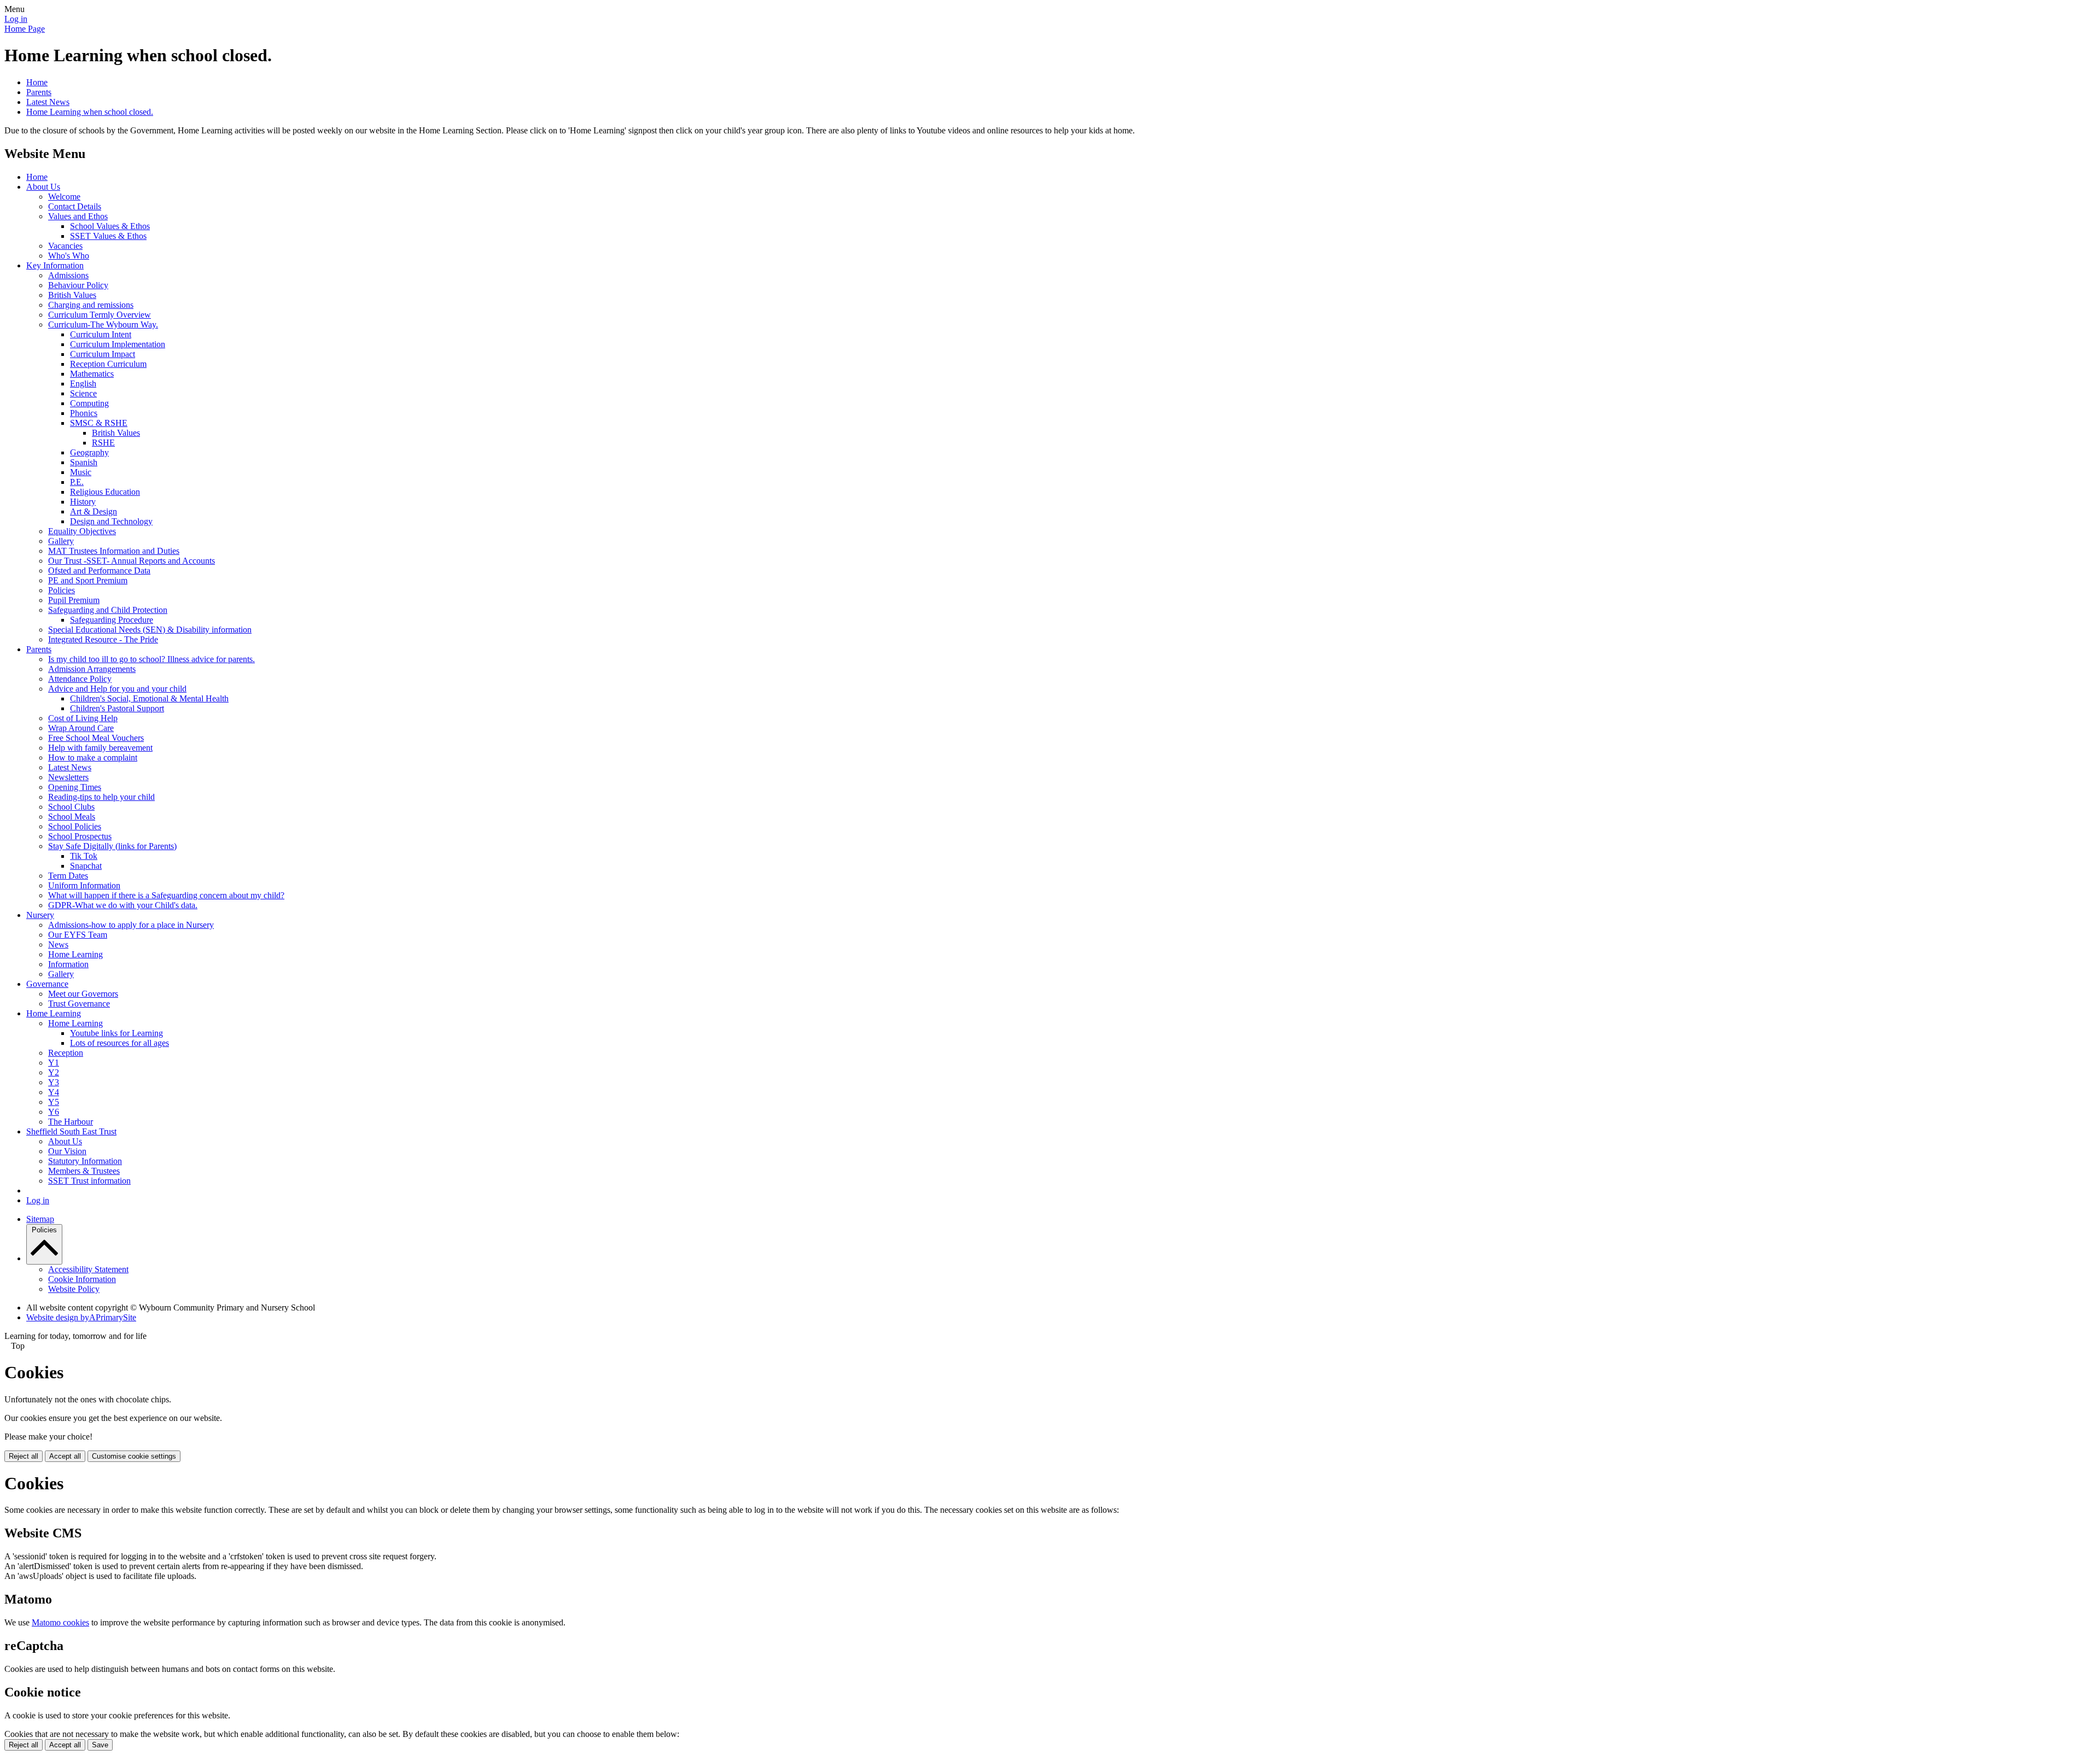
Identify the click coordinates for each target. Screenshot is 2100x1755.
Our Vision (67, 1151)
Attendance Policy (80, 679)
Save (100, 1745)
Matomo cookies (60, 1622)
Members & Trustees (84, 1171)
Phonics (84, 413)
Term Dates (68, 876)
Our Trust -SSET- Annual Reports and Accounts (132, 561)
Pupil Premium (74, 600)
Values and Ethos (78, 216)
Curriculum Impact (103, 354)
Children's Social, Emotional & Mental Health (149, 698)
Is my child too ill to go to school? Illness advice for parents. (151, 659)
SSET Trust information (89, 1181)
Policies (62, 590)
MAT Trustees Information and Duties (114, 551)
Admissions (68, 275)
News (58, 944)
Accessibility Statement (88, 1269)
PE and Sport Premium (88, 580)
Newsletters (68, 777)
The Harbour (71, 1122)
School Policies (75, 826)
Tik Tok (84, 856)
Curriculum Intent (101, 334)
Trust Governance (79, 1004)
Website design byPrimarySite (81, 1317)
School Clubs (71, 807)
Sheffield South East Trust (71, 1131)
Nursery (40, 915)
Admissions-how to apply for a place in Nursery (131, 925)
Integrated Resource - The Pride (103, 639)
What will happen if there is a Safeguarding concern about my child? (166, 895)
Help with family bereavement (100, 748)
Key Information (55, 265)
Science (83, 393)
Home (37, 82)
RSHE (103, 443)
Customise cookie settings (134, 1456)
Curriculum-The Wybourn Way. (103, 324)
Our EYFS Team (78, 935)
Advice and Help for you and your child (117, 689)
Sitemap (40, 1219)
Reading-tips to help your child (101, 797)
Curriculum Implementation (118, 344)
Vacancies (65, 246)
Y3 (54, 1082)
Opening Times (75, 787)
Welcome (64, 197)
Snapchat (86, 866)
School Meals (72, 817)
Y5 (54, 1102)
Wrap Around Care (81, 728)
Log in (16, 19)
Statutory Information (85, 1161)
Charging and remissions (91, 305)
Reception (66, 1053)
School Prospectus (80, 836)
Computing (89, 403)
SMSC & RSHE (99, 423)
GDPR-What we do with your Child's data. (123, 905)
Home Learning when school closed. (90, 112)
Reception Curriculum (108, 364)
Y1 (54, 1063)
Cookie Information (82, 1279)
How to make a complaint (93, 757)
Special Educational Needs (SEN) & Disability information (150, 630)
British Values (72, 295)
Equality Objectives (82, 531)
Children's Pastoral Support (117, 708)
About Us (43, 187)
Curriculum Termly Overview (100, 315)
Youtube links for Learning (116, 1033)
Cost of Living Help (83, 718)
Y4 (54, 1092)
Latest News (48, 102)
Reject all (24, 1456)
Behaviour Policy (78, 285)
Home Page (25, 29)
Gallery (61, 541)
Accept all (65, 1456)
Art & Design (94, 511)
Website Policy (74, 1289)
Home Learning (75, 954)
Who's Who (69, 256)
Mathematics (92, 374)
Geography (89, 452)
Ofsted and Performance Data (99, 571)
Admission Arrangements (92, 669)
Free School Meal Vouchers (96, 738)
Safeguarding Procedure (112, 620)
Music (81, 472)
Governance (47, 984)
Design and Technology (111, 521)
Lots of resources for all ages (119, 1043)
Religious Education (105, 492)
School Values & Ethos (110, 226)
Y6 (54, 1112)
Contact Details (75, 206)
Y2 (54, 1072)
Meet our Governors (83, 994)
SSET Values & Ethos (108, 236)
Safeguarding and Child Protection (108, 610)
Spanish (84, 462)
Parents (39, 92)
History (83, 502)
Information (68, 964)
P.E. (77, 482)
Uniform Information (84, 885)
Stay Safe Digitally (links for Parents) (112, 846)
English (83, 384)
